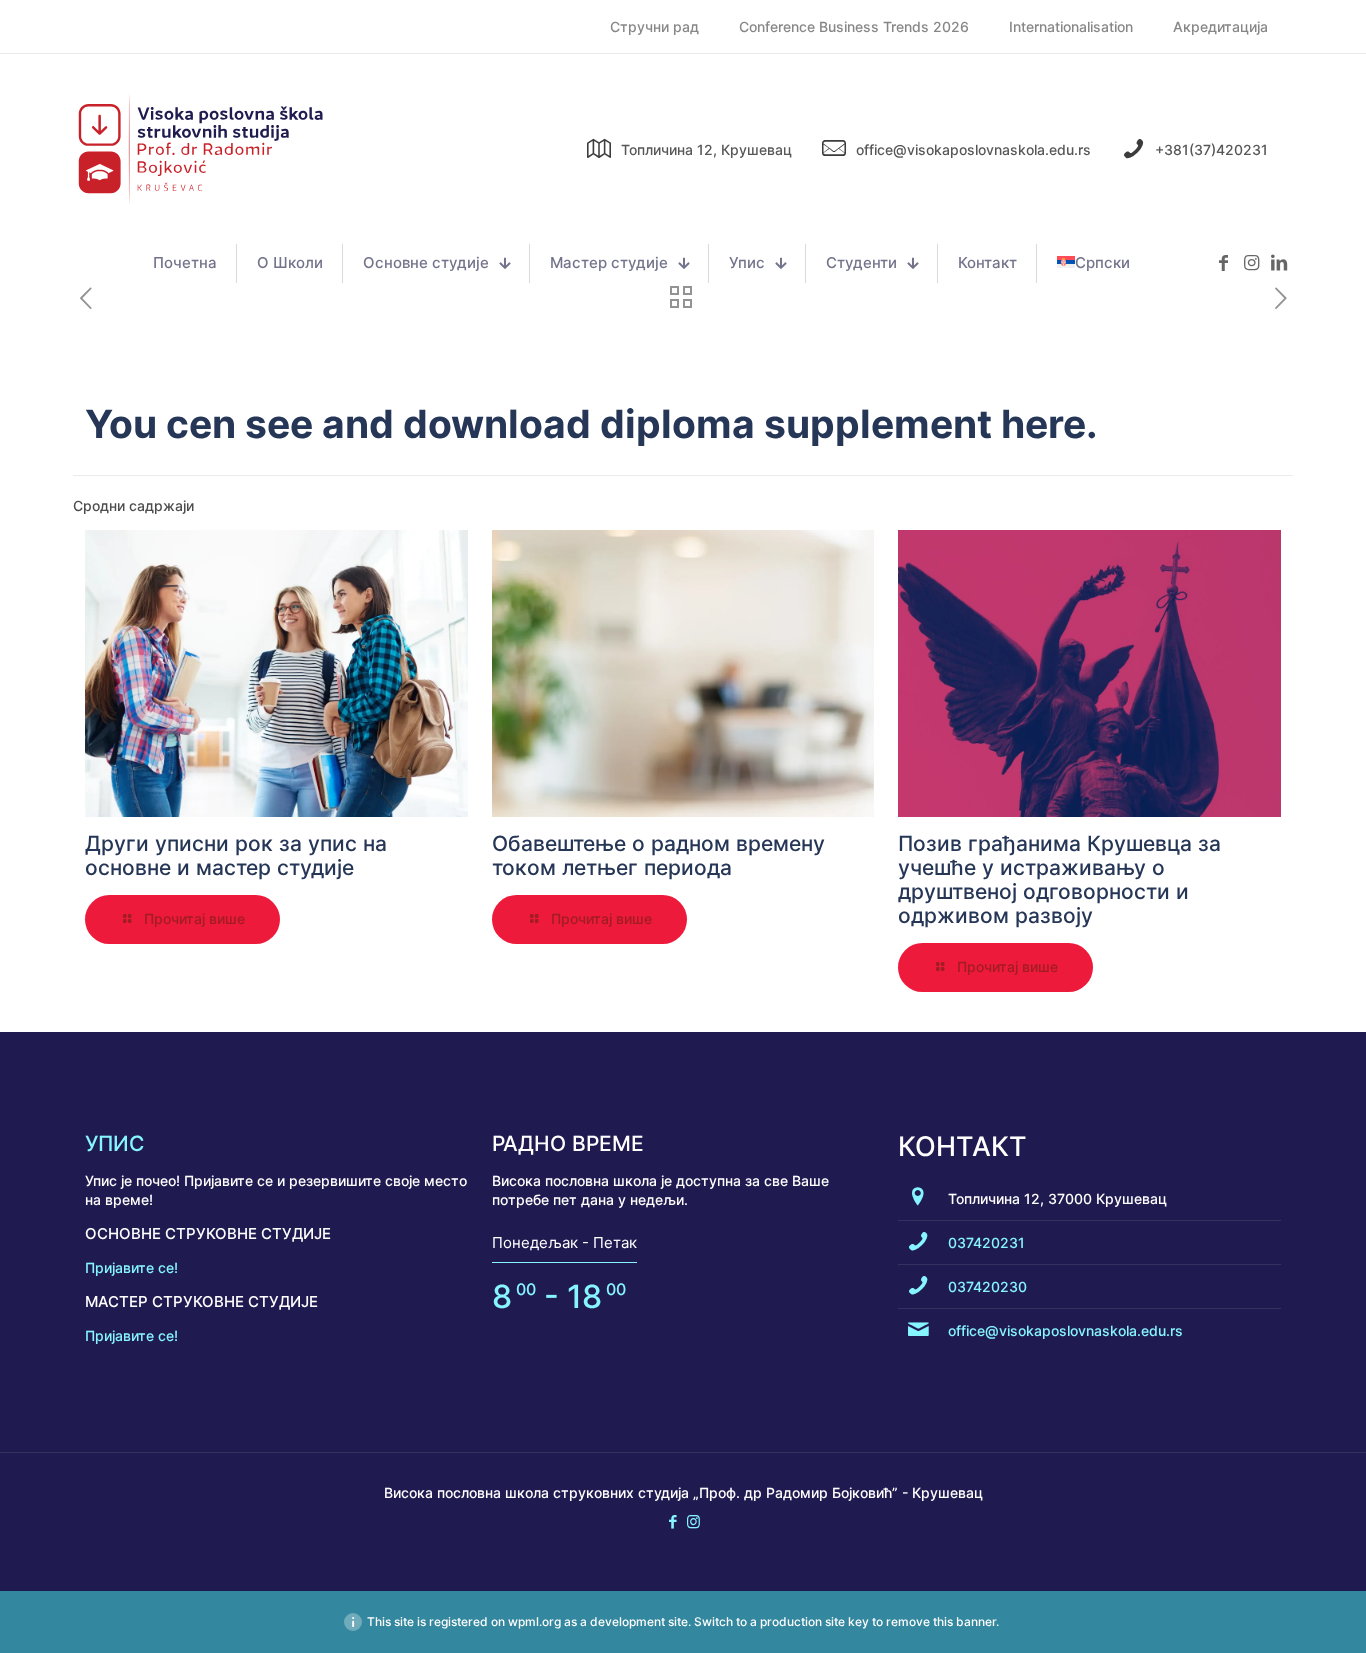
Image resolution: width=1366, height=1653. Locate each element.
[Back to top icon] (1270, 1612)
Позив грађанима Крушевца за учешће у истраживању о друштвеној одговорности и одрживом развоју (1059, 879)
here (1043, 423)
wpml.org (534, 1621)
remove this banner (941, 1621)
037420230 (987, 1286)
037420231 (986, 1242)
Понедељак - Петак (564, 1242)
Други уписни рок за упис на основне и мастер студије (236, 855)
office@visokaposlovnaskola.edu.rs (1065, 1330)
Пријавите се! (131, 1267)
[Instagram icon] (693, 1521)
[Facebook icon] (672, 1521)
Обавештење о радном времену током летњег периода (658, 855)
